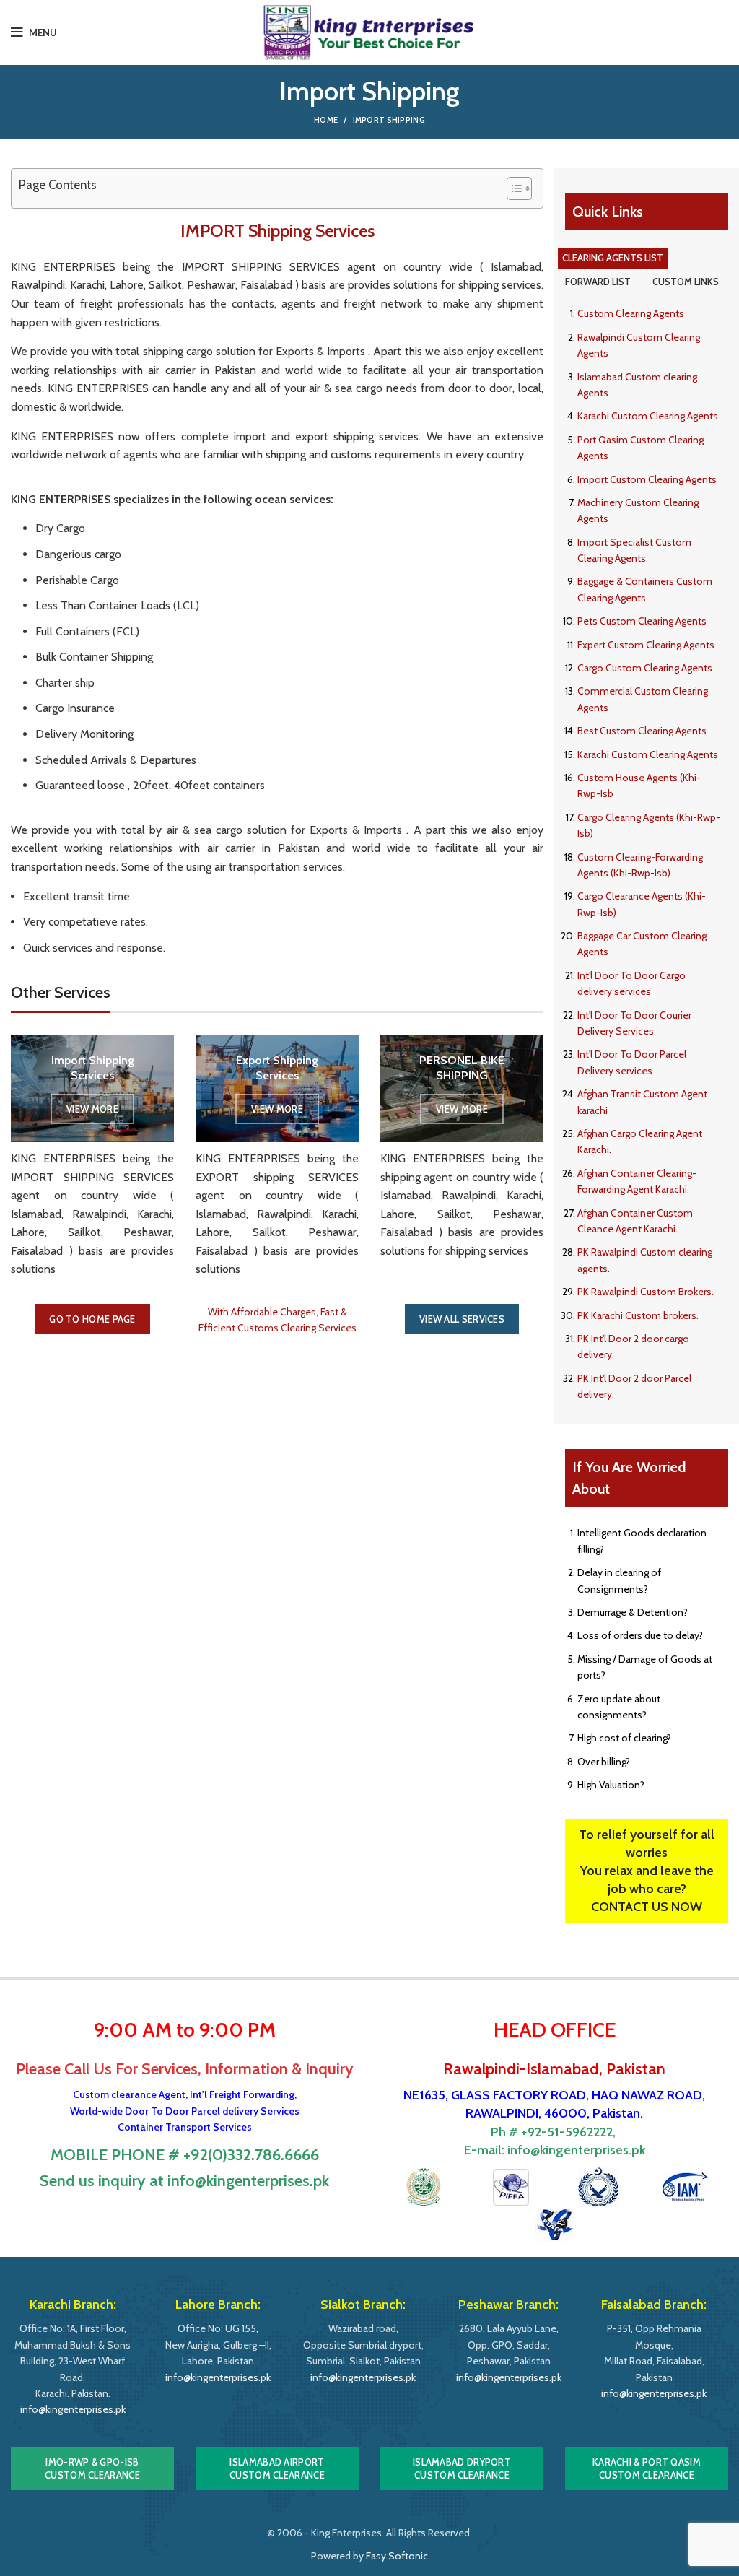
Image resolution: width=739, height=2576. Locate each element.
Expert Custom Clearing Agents (646, 645)
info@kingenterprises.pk (576, 2150)
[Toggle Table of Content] (512, 188)
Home (326, 120)
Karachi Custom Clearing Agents (648, 416)
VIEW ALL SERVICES (462, 1319)
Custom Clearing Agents (631, 313)
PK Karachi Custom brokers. (638, 1315)
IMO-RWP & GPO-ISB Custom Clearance (92, 2468)
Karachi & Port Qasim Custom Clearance (647, 2468)
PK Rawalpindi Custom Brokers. (646, 1292)
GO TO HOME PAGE (92, 1319)
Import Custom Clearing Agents (647, 479)
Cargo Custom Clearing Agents (645, 668)
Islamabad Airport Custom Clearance (277, 2468)
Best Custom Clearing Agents (642, 731)
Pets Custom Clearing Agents (642, 621)
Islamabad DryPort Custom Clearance (462, 2468)
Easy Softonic (397, 2556)
